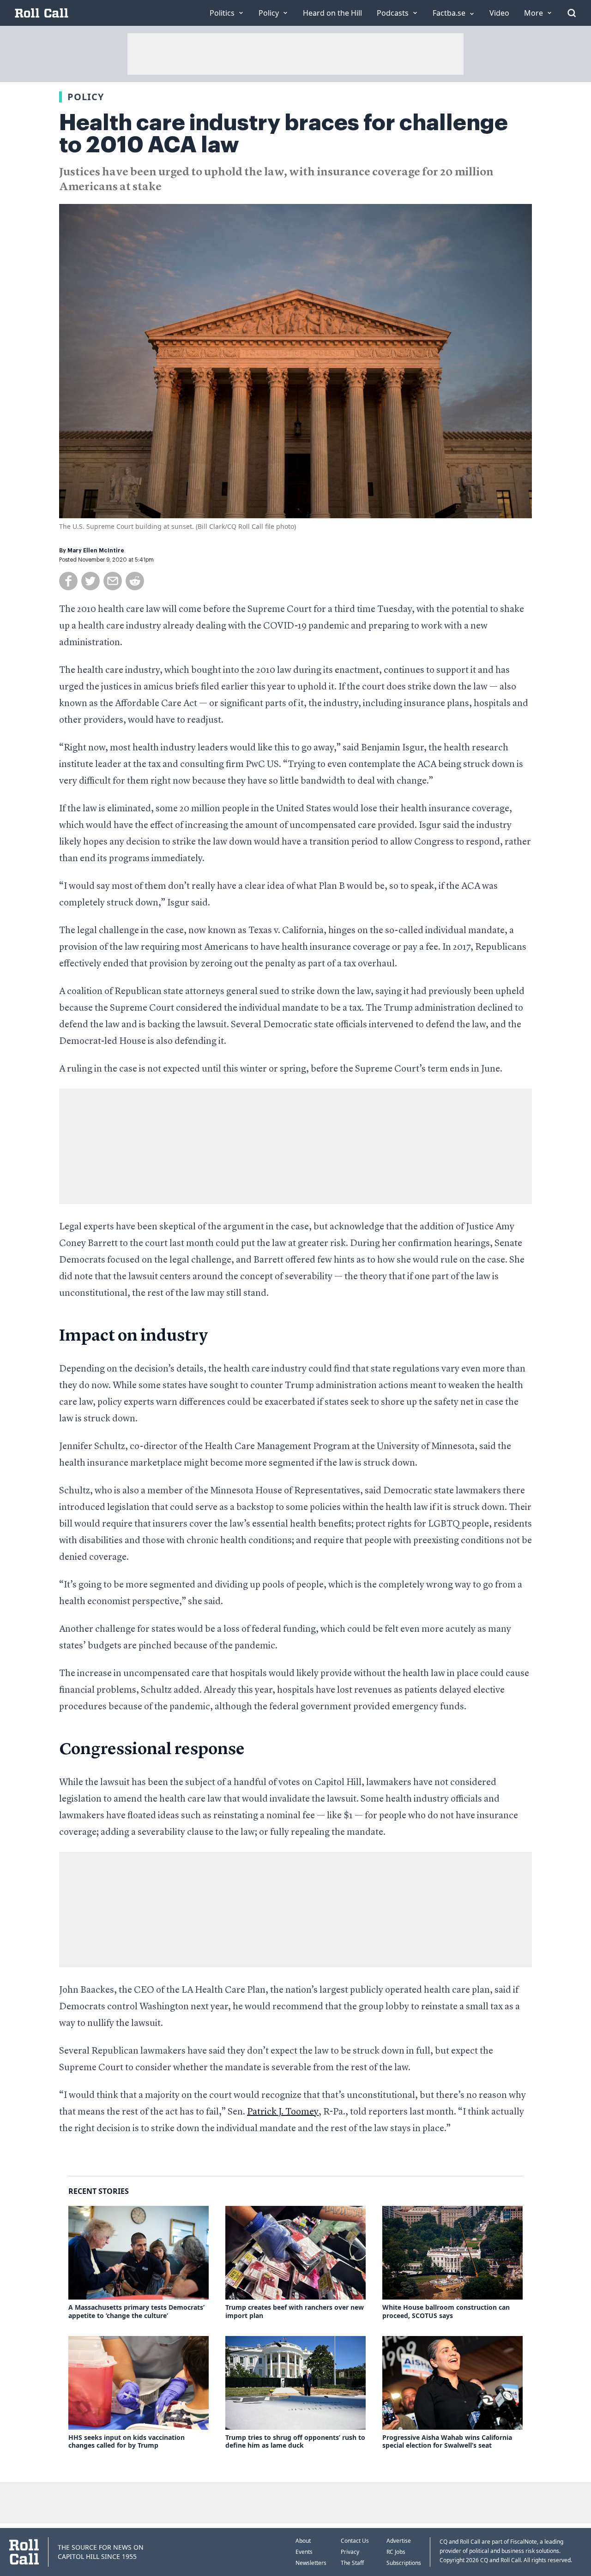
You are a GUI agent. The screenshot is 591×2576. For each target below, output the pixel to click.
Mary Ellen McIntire (96, 551)
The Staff (352, 2563)
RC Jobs (396, 2552)
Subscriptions (404, 2563)
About (303, 2541)
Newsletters (311, 2563)
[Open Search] (572, 13)
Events (304, 2552)
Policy (86, 97)
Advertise (399, 2541)
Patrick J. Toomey (283, 2112)
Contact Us (355, 2541)
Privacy (350, 2552)
